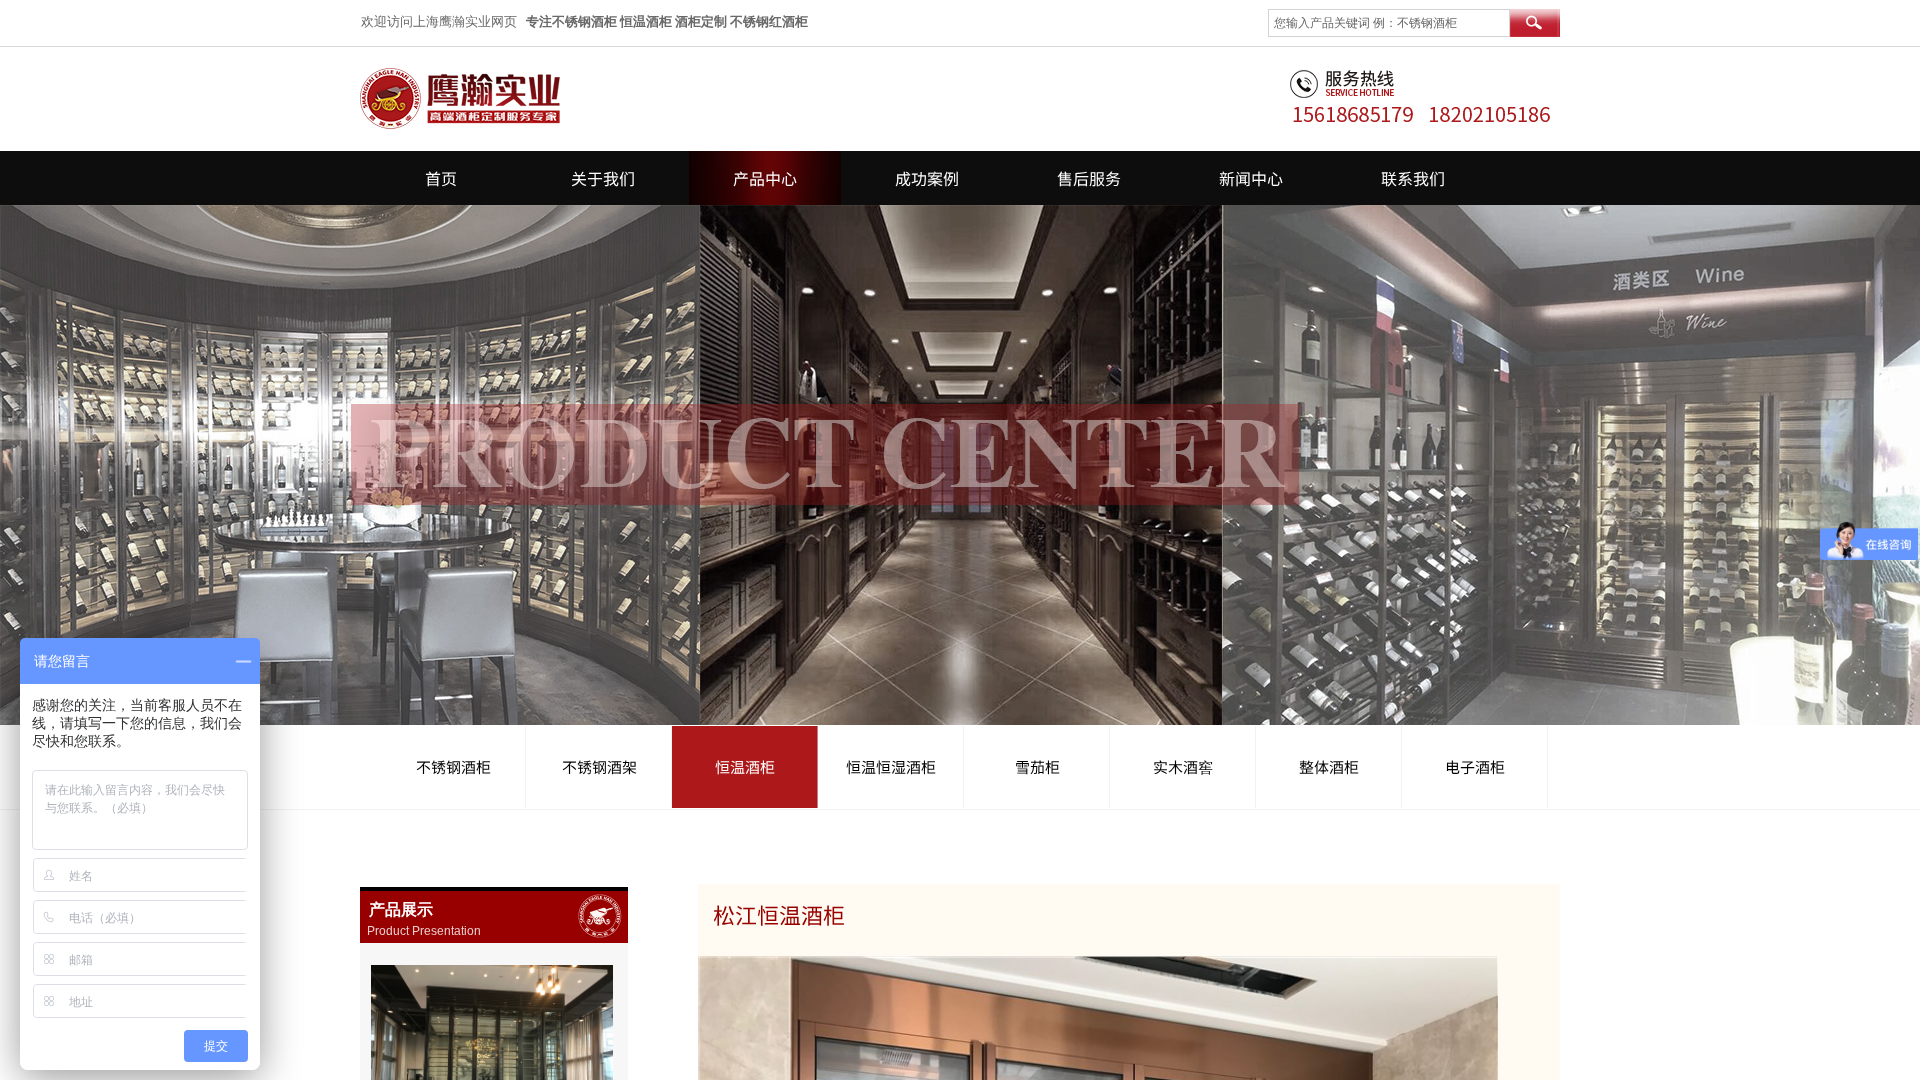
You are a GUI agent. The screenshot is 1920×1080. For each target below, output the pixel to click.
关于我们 (603, 178)
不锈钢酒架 (599, 766)
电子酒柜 (1475, 766)
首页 (441, 178)
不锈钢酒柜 (453, 766)
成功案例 (927, 178)
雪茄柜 (1037, 766)
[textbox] (1389, 23)
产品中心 (765, 178)
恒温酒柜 (745, 766)
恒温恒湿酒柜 (891, 766)
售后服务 (1089, 178)
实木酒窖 (1183, 766)
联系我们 (1413, 178)
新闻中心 (1251, 178)
